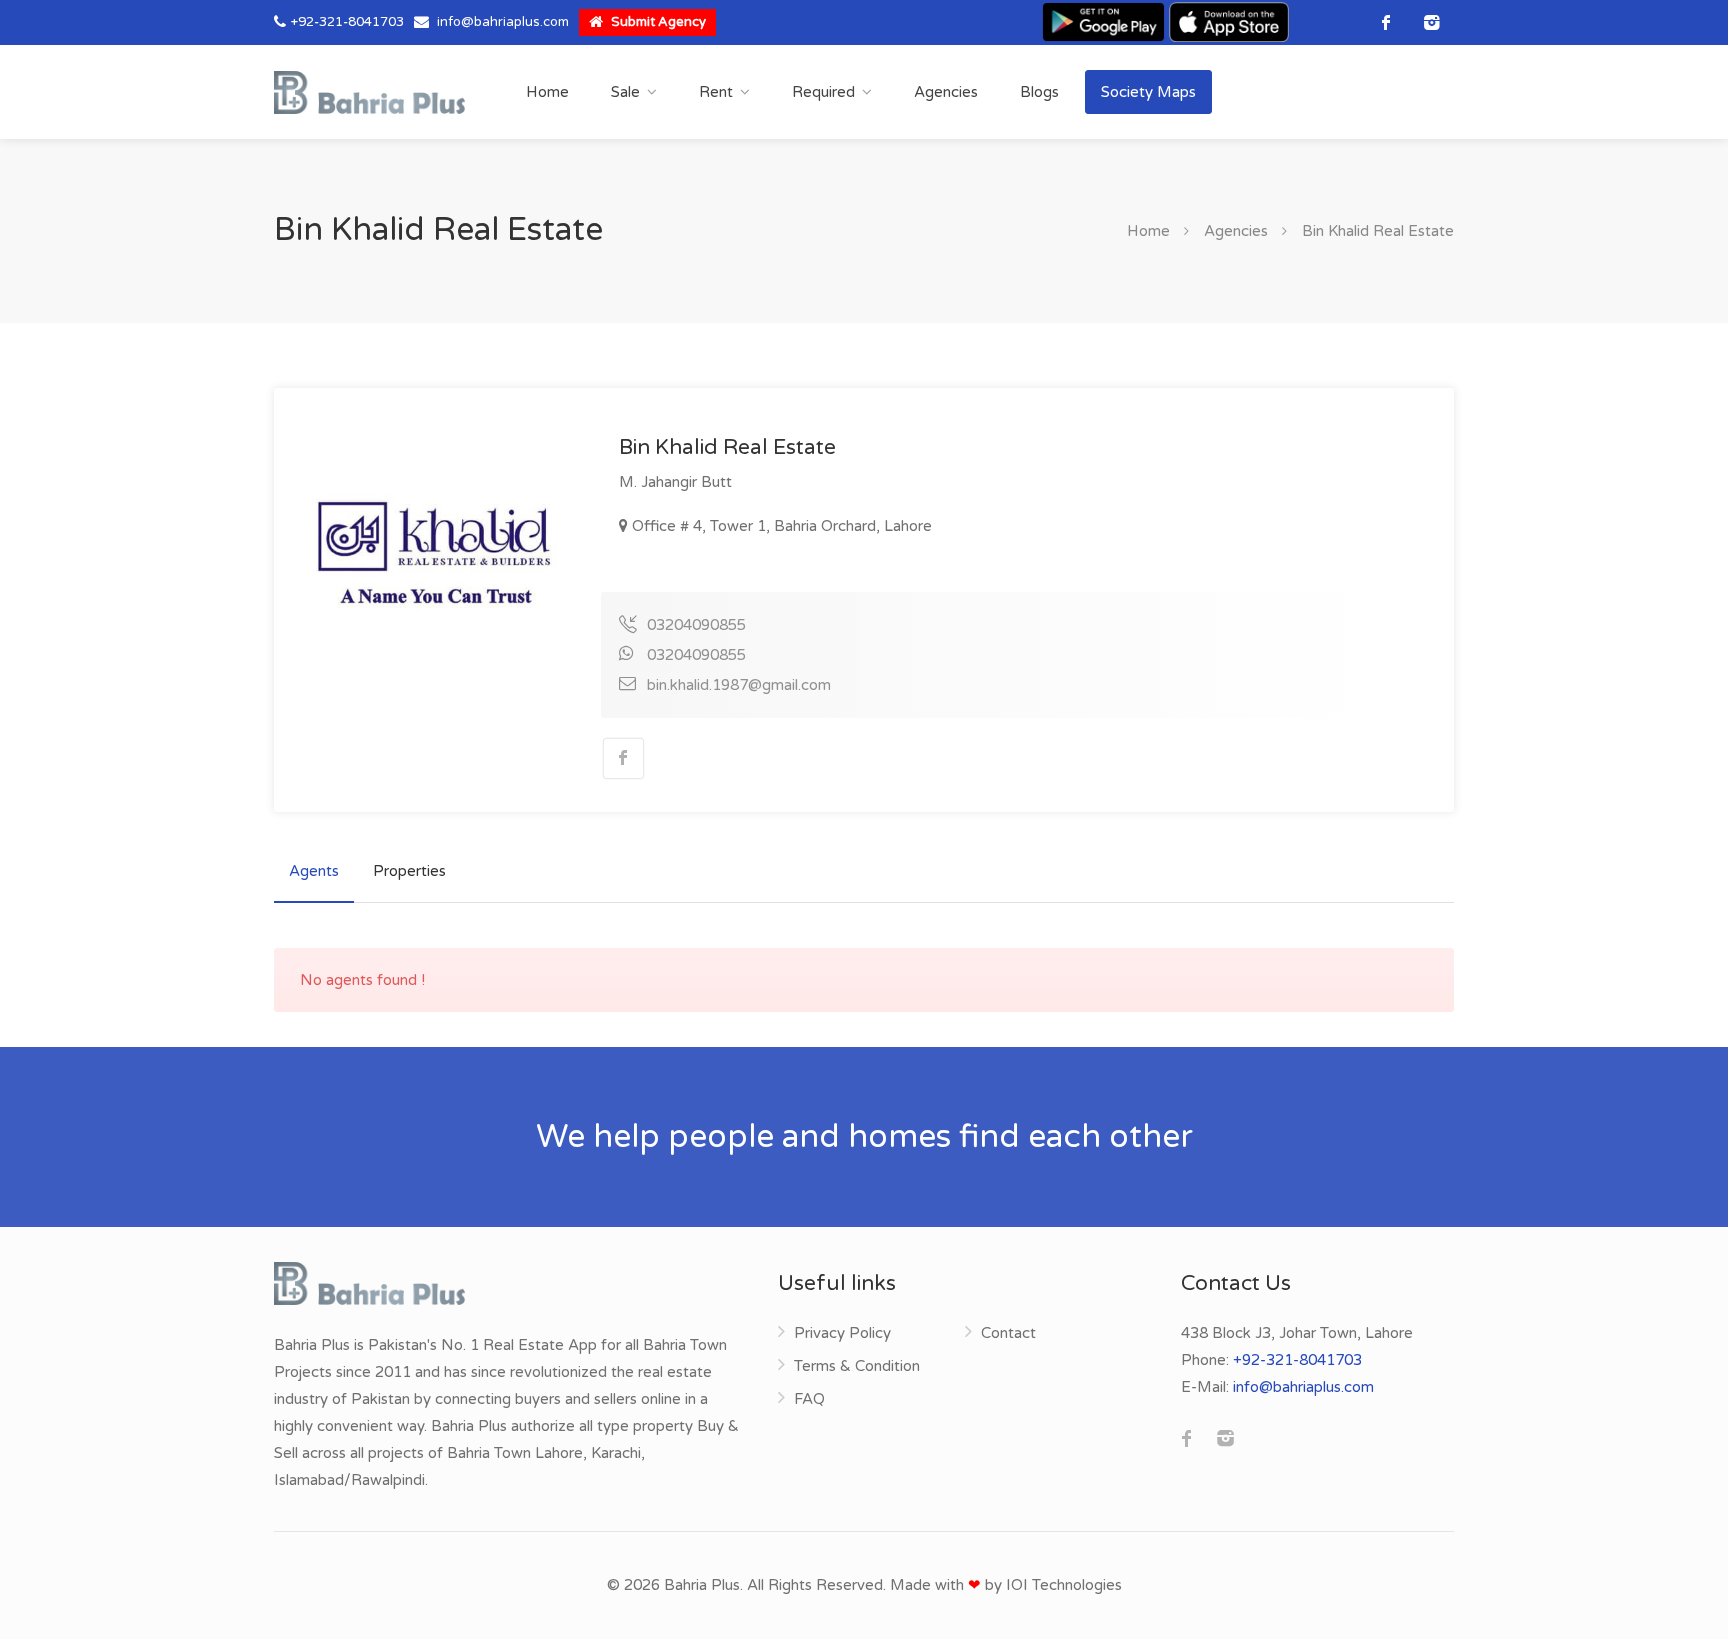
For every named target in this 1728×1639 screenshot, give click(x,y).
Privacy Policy (842, 1333)
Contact (1008, 1333)
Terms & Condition (857, 1366)
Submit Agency (657, 22)
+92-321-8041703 (347, 22)
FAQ (809, 1399)
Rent (716, 92)
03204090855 (696, 625)
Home (547, 92)
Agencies (946, 92)
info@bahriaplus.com (503, 22)
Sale (625, 92)
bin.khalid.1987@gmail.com (739, 685)
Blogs (1039, 92)
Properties (409, 871)
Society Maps (1148, 92)
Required (823, 92)
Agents (314, 871)
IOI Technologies (1064, 1585)
